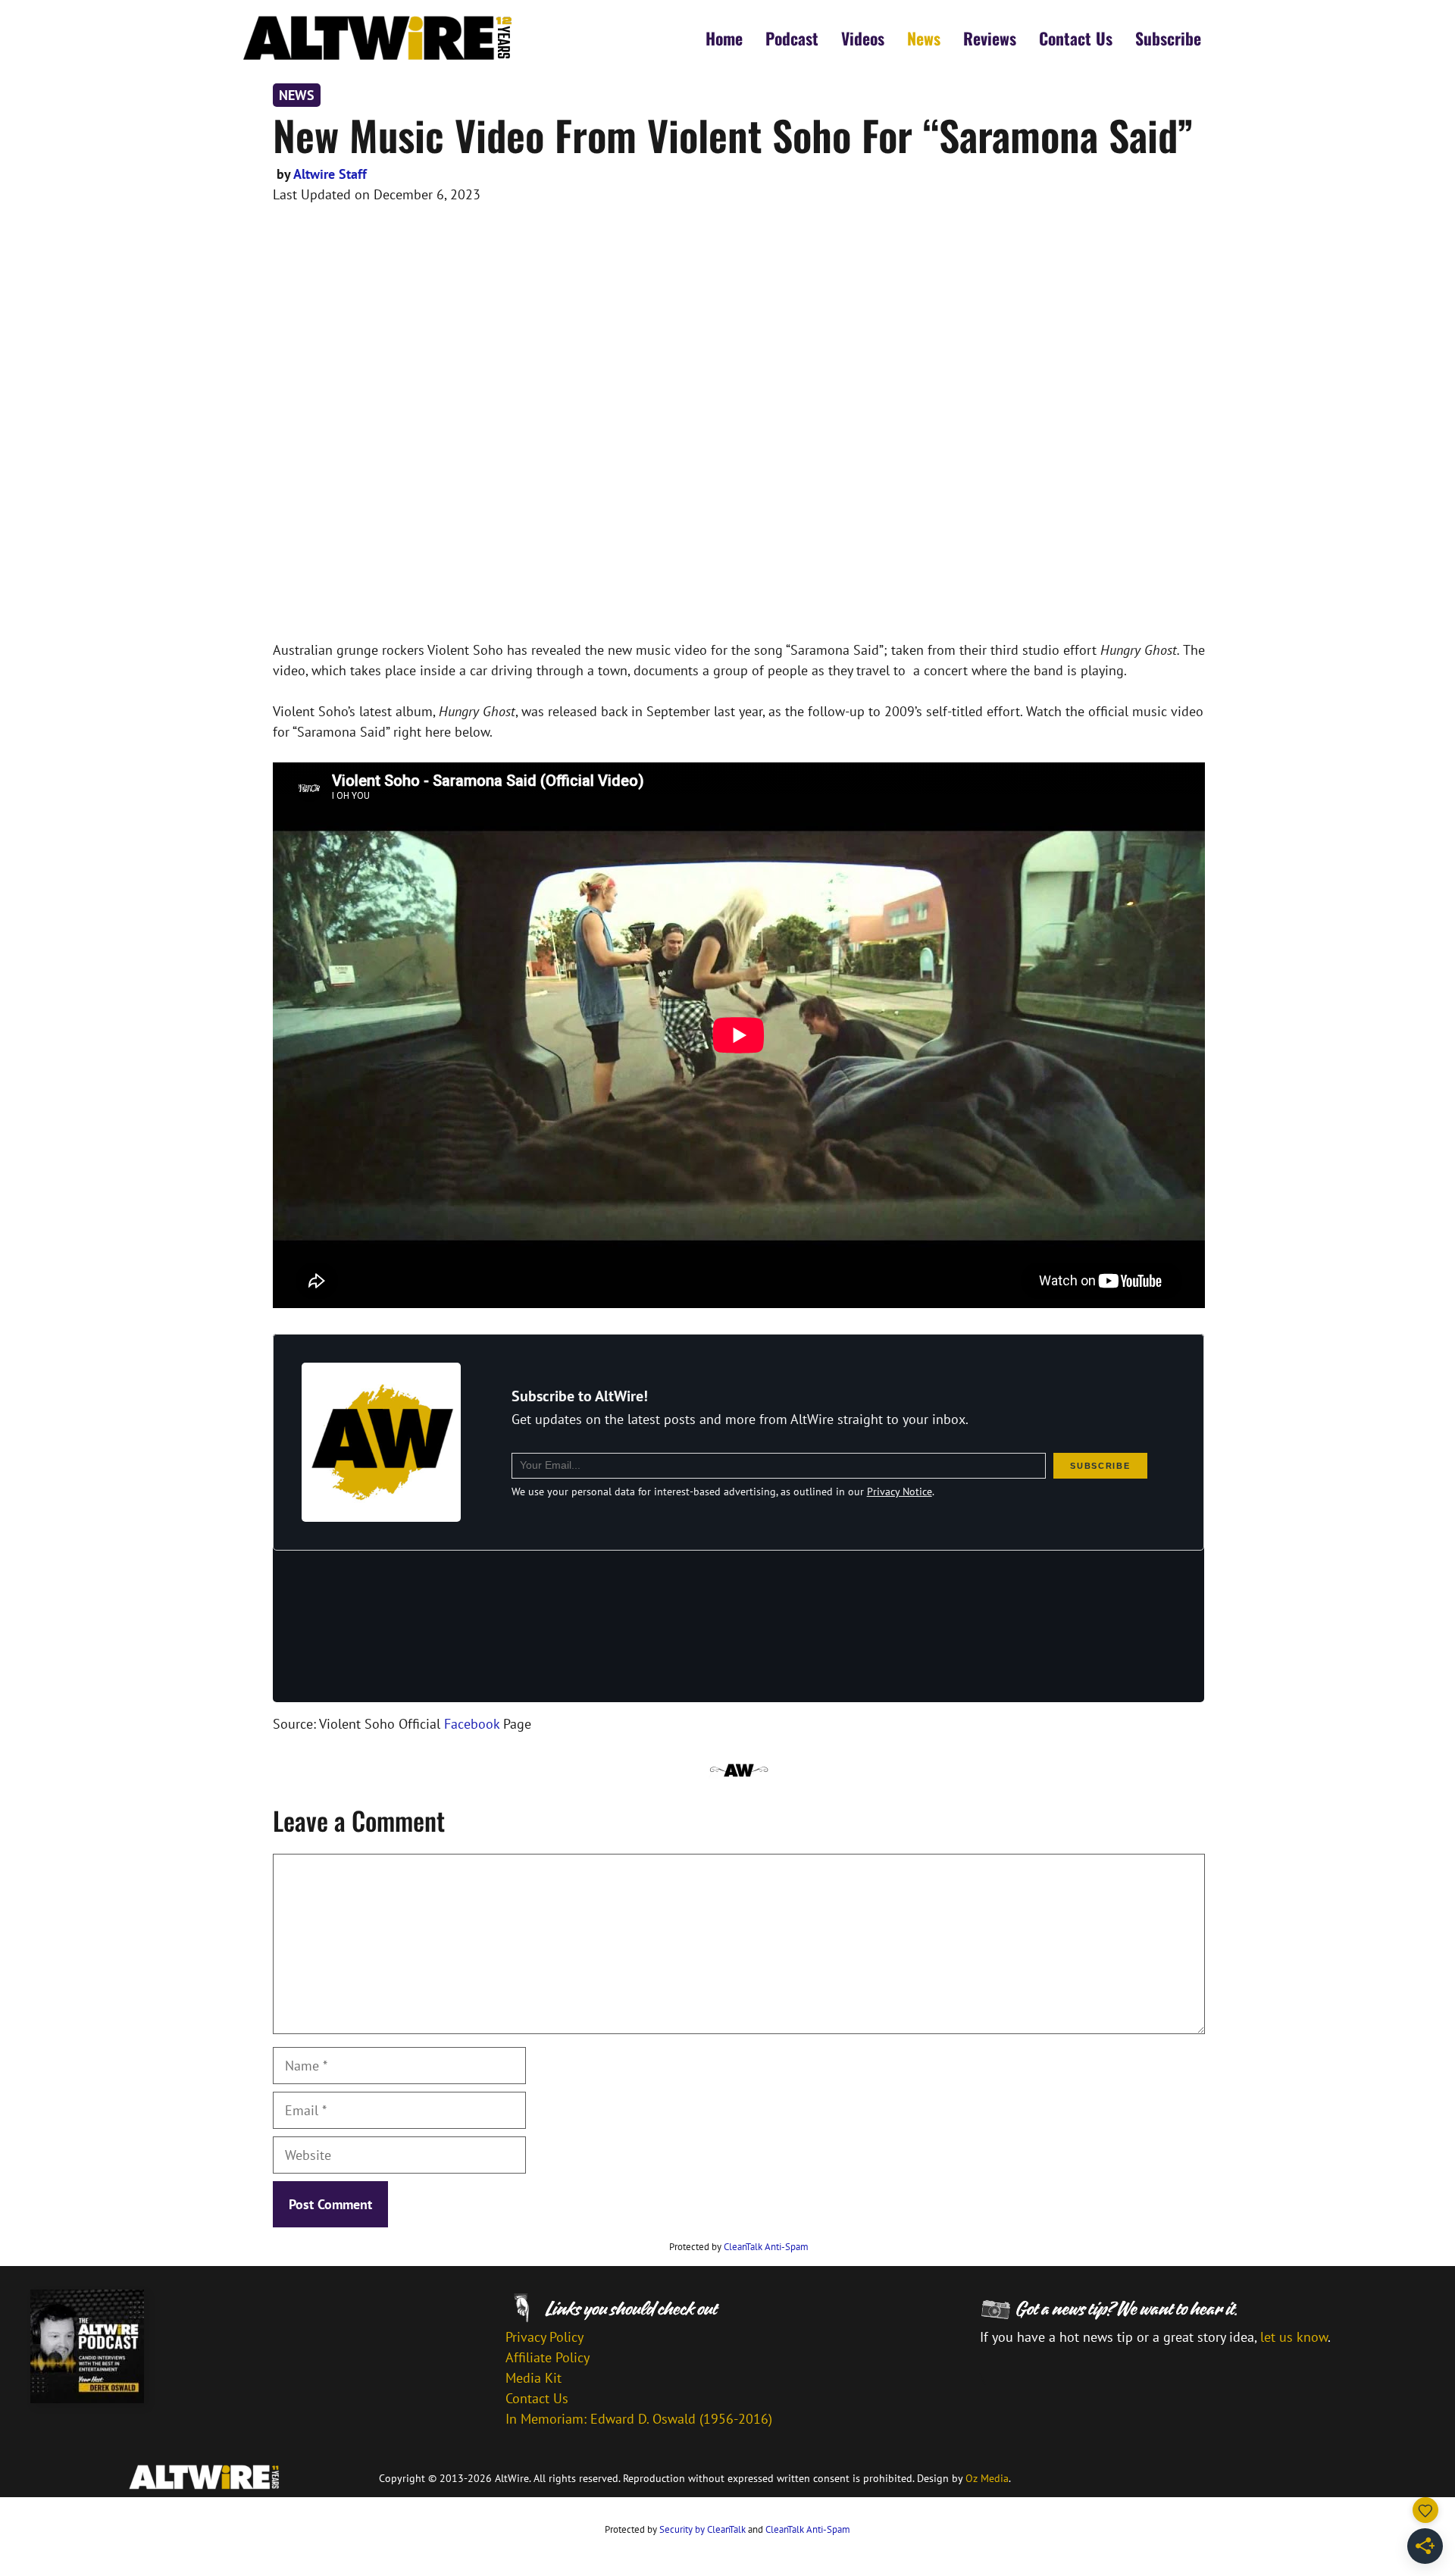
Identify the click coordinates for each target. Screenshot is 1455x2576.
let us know (1294, 2337)
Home (724, 38)
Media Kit (533, 2378)
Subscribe (1168, 38)
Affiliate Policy (548, 2357)
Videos (863, 38)
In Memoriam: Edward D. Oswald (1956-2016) (639, 2419)
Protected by (739, 2247)
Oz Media (987, 2478)
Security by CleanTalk (702, 2529)
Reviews (990, 38)
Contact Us (1076, 38)
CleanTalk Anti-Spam (766, 2247)
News (924, 38)
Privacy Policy (544, 2337)
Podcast (792, 38)
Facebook (472, 1724)
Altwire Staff (330, 174)
